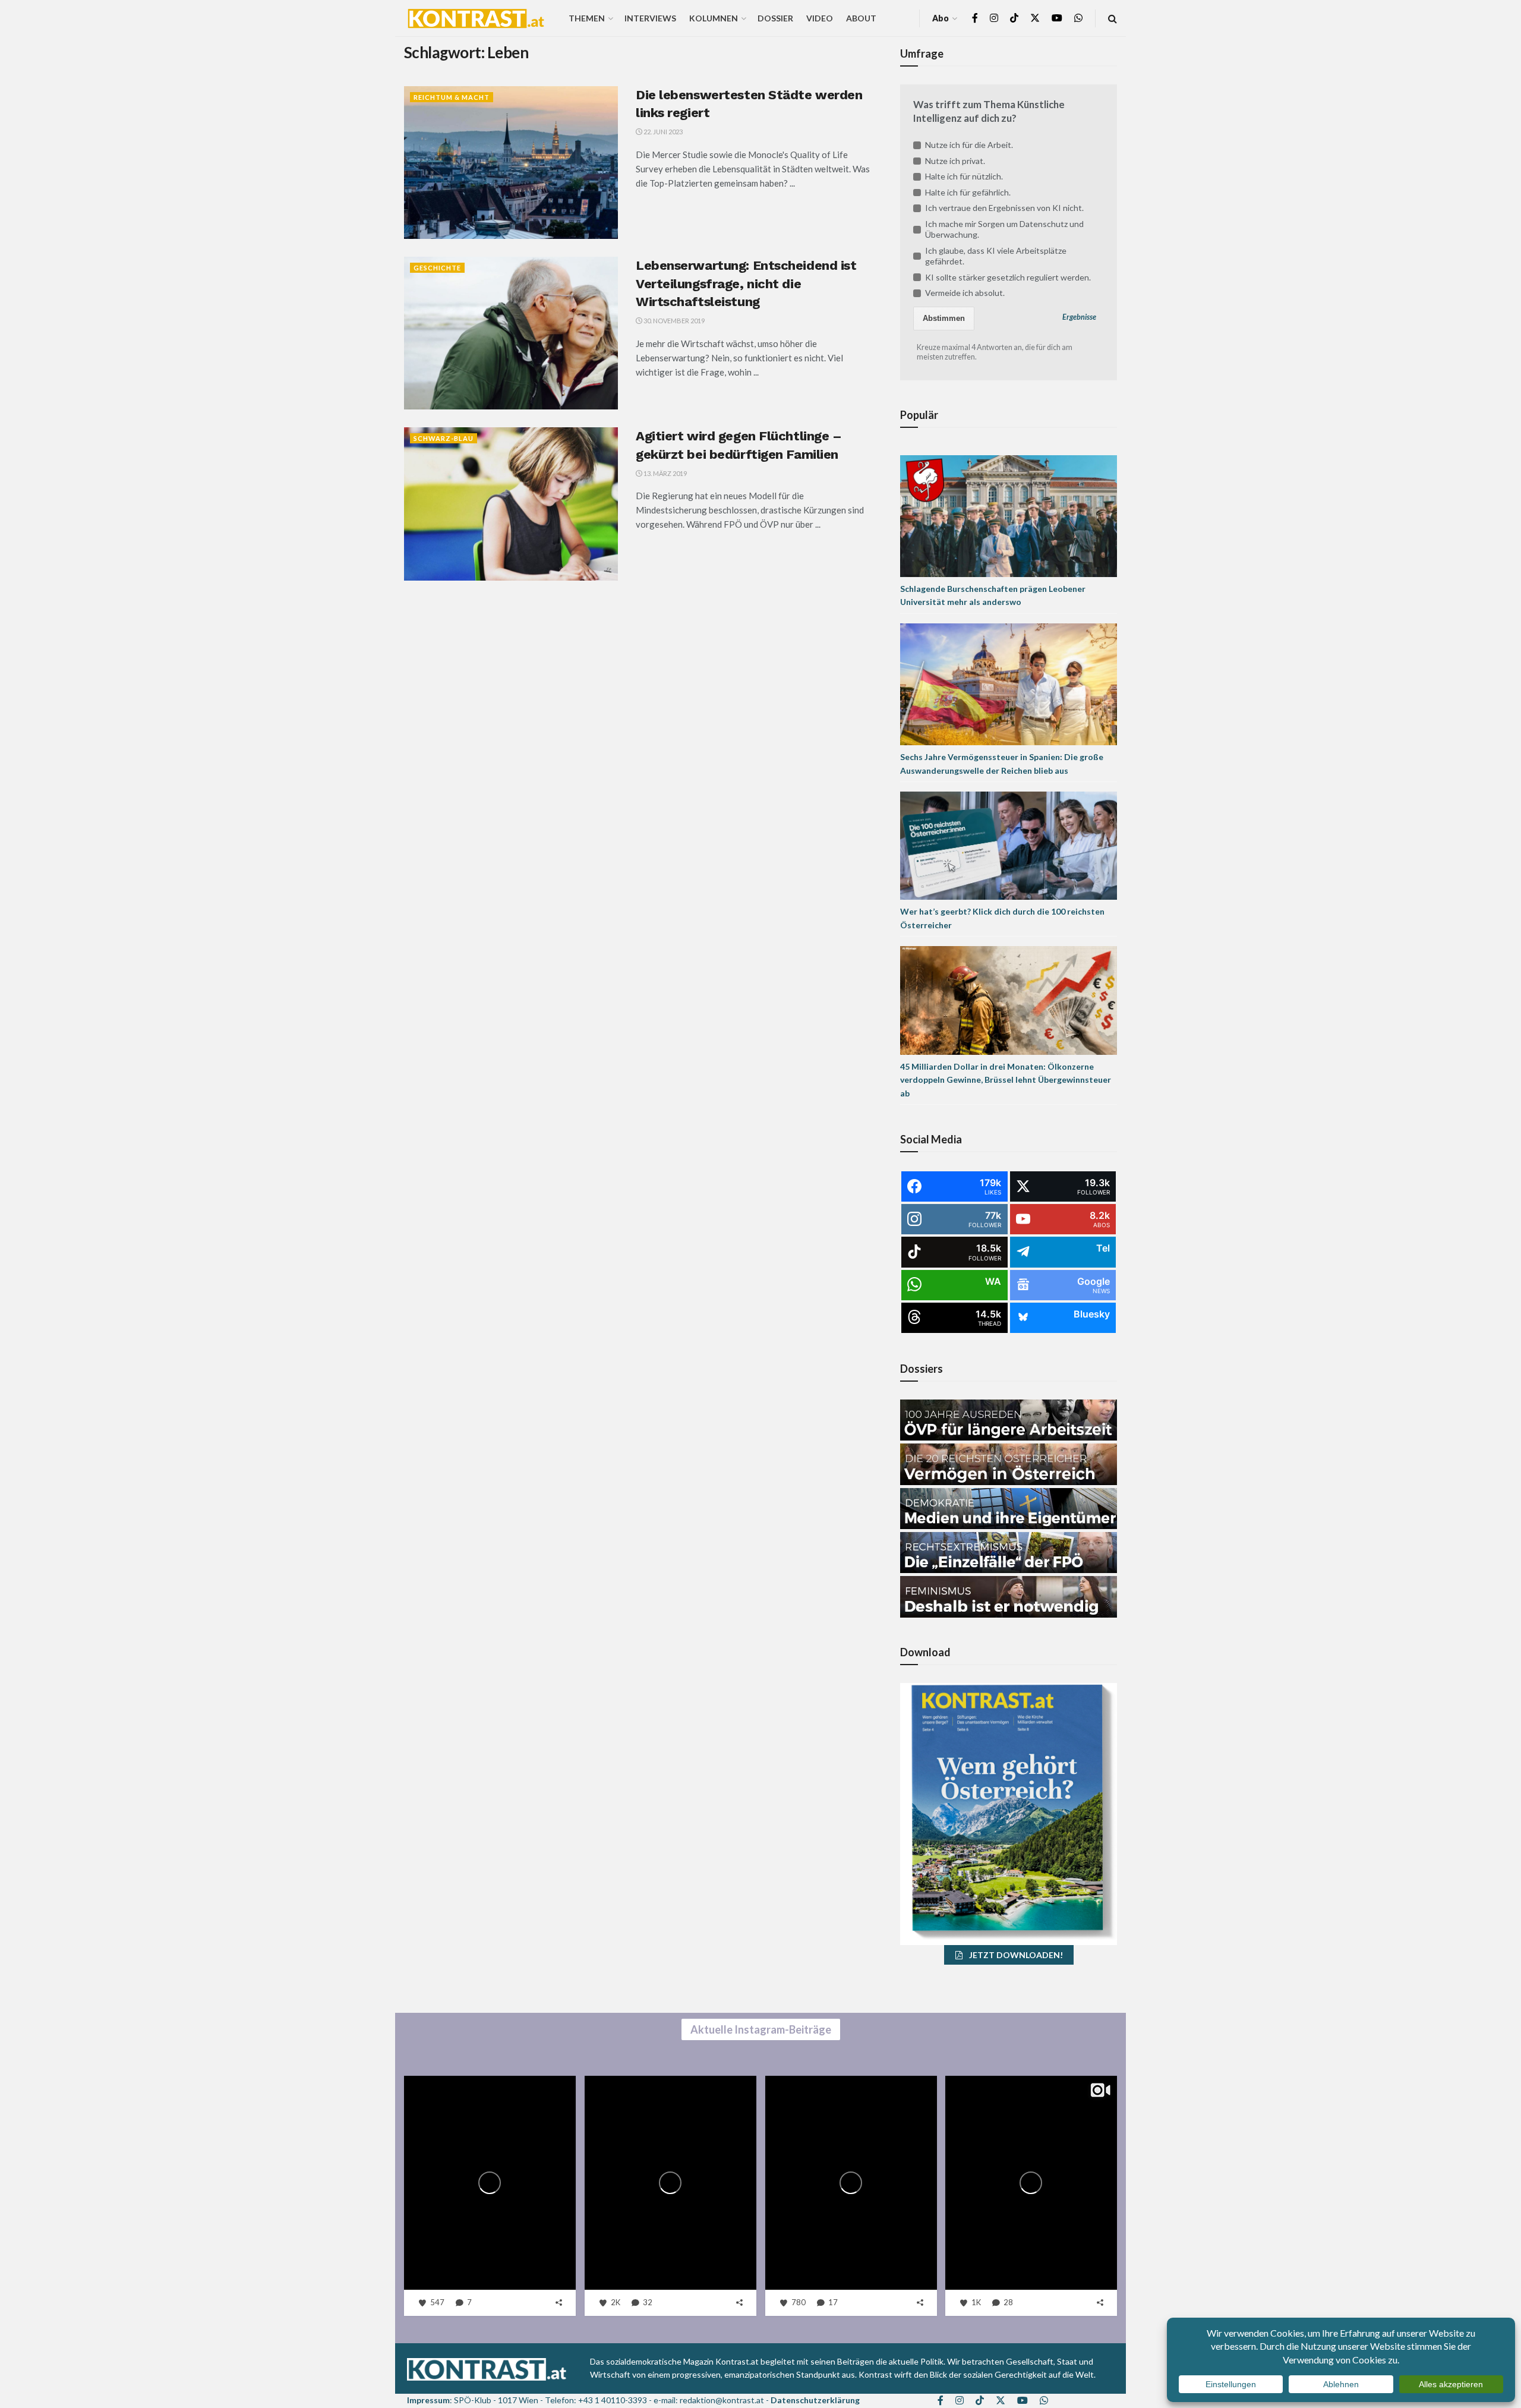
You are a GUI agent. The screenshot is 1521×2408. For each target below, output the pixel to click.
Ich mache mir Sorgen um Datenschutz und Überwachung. (1004, 229)
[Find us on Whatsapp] (1078, 18)
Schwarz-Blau (444, 438)
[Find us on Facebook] (975, 18)
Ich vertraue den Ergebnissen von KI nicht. (1004, 208)
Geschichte (437, 268)
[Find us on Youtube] (1057, 18)
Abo (941, 18)
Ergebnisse (1079, 317)
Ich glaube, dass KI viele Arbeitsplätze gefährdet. (996, 256)
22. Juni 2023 (662, 132)
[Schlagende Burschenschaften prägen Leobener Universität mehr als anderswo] (1009, 515)
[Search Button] (1113, 18)
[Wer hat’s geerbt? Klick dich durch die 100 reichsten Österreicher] (1009, 845)
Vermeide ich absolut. (965, 293)
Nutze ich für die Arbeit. (969, 145)
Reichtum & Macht (452, 97)
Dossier (775, 18)
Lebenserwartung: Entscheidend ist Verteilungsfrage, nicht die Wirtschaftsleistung (746, 284)
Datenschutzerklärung (815, 2400)
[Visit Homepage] (476, 18)
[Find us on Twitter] (1035, 18)
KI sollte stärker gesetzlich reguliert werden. (1008, 277)
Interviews (650, 18)
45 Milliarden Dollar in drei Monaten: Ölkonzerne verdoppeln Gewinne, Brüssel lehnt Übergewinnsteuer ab (1006, 1080)
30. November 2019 (673, 321)
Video (820, 18)
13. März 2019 (665, 473)
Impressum (428, 2400)
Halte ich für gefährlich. (968, 192)
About (861, 18)
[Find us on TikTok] (1014, 18)
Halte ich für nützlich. (964, 176)
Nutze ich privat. (955, 161)
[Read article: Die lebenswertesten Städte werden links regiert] (511, 163)
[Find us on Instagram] (994, 18)
